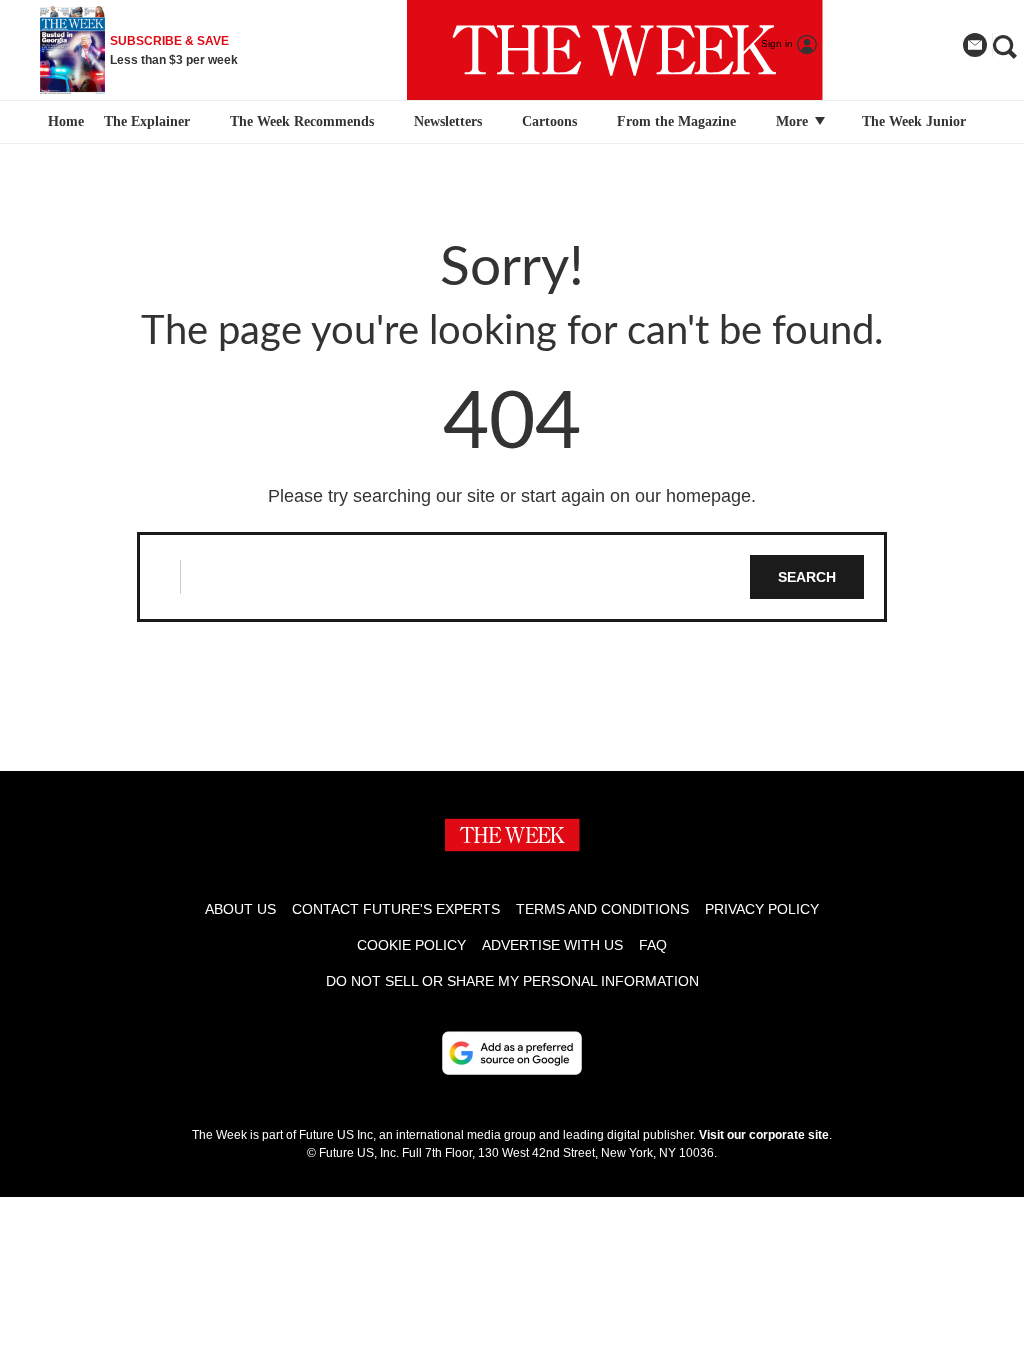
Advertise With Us (552, 945)
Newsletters (448, 121)
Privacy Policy (762, 909)
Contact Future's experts (396, 909)
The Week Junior (914, 121)
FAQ (653, 945)
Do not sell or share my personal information (512, 981)
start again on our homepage (636, 496)
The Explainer (147, 121)
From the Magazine (676, 121)
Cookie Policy (411, 945)
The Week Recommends (302, 121)
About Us (240, 909)
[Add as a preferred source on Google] (512, 1053)
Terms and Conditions (602, 909)
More (794, 121)
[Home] (63, 122)
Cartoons (549, 121)
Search (807, 577)
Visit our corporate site (764, 1135)
